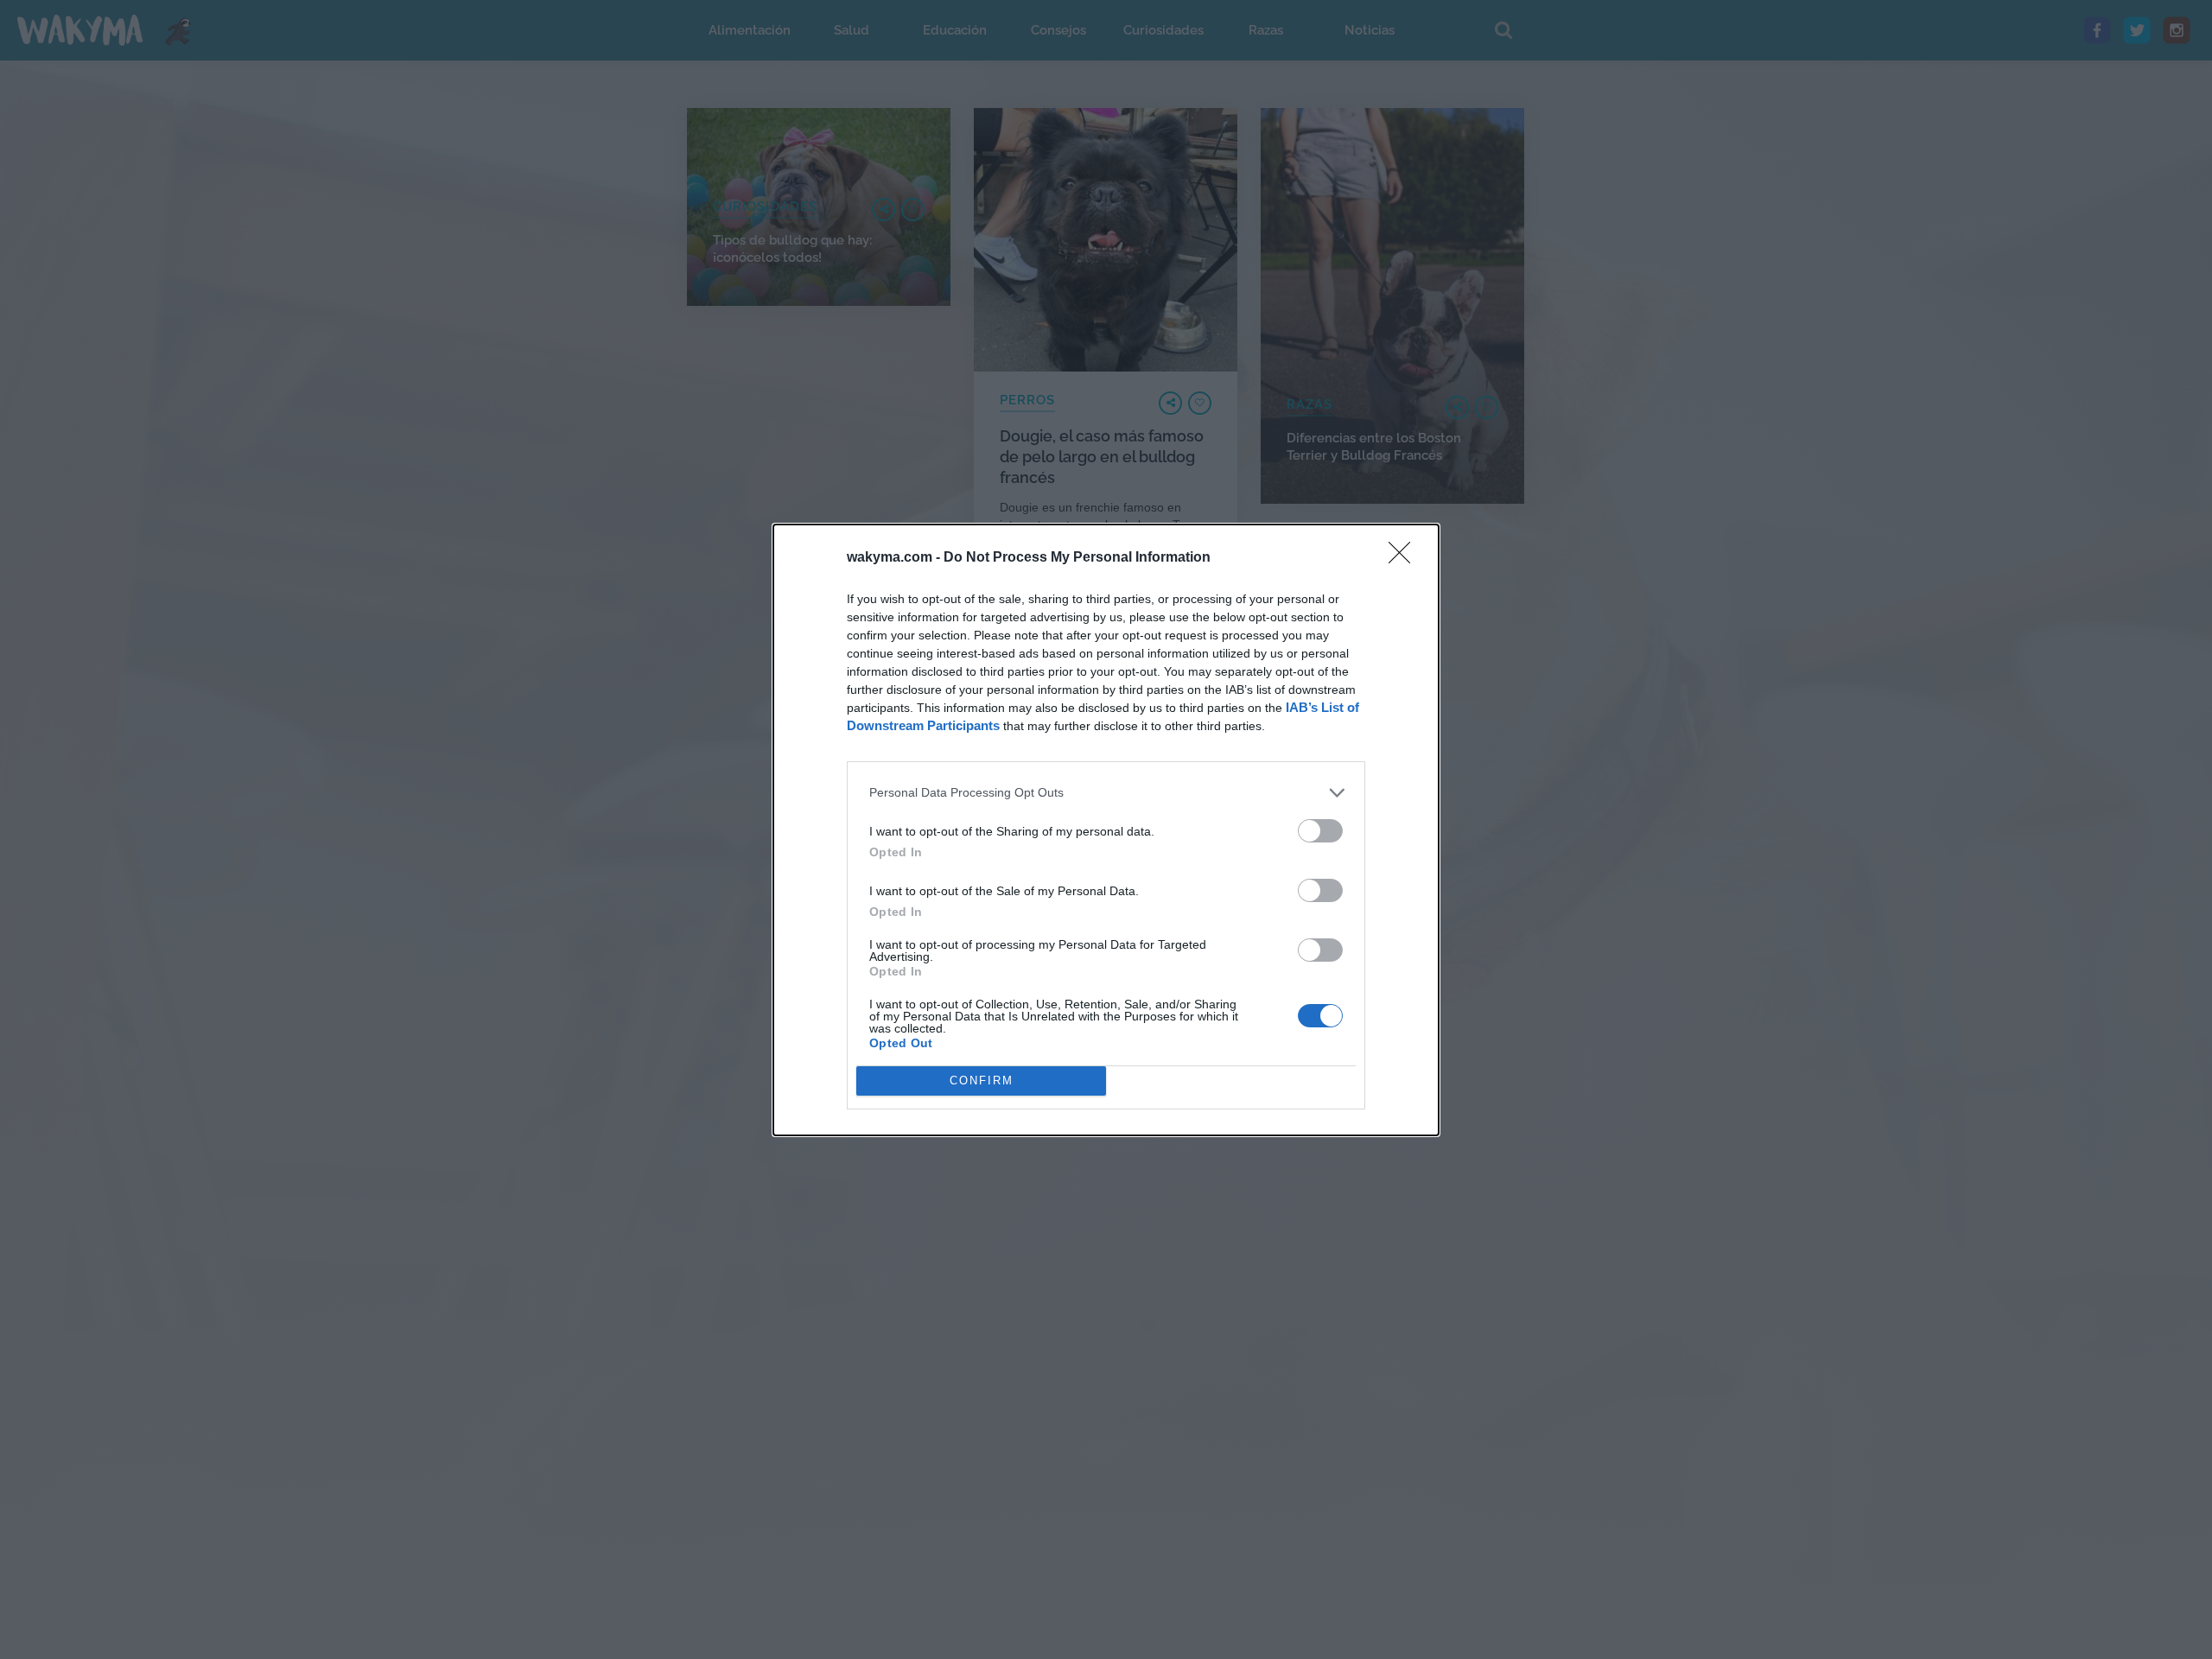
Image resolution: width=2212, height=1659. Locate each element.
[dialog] (1106, 830)
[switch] (1320, 831)
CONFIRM (982, 1081)
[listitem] (1106, 793)
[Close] (1405, 558)
